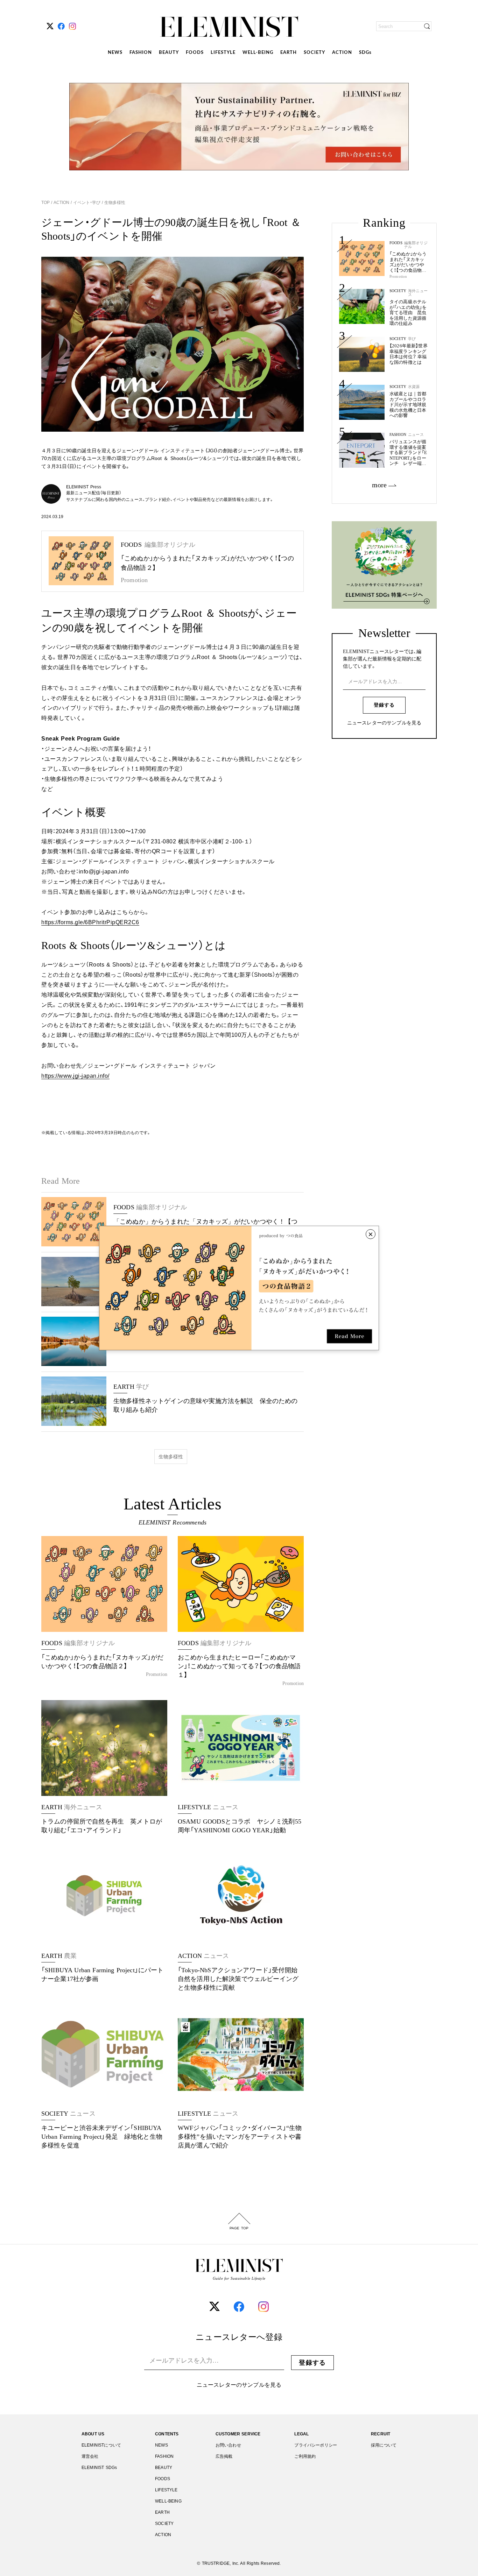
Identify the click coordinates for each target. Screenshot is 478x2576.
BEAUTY (169, 53)
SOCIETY (314, 53)
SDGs (365, 53)
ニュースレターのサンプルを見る (384, 723)
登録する (384, 705)
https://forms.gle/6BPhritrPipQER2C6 (90, 922)
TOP (46, 203)
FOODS (195, 53)
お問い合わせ (228, 2445)
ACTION (342, 53)
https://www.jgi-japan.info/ (75, 1076)
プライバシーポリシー (316, 2445)
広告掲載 (224, 2456)
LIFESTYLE (223, 53)
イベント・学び (87, 203)
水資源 (414, 387)
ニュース (416, 435)
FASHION (141, 53)
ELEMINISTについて (101, 2445)
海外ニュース (418, 293)
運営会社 (90, 2456)
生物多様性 (114, 203)
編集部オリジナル (416, 245)
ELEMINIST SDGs (99, 2468)
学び (412, 339)
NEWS (115, 53)
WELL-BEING (258, 53)
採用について (384, 2445)
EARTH (289, 53)
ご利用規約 (305, 2456)
